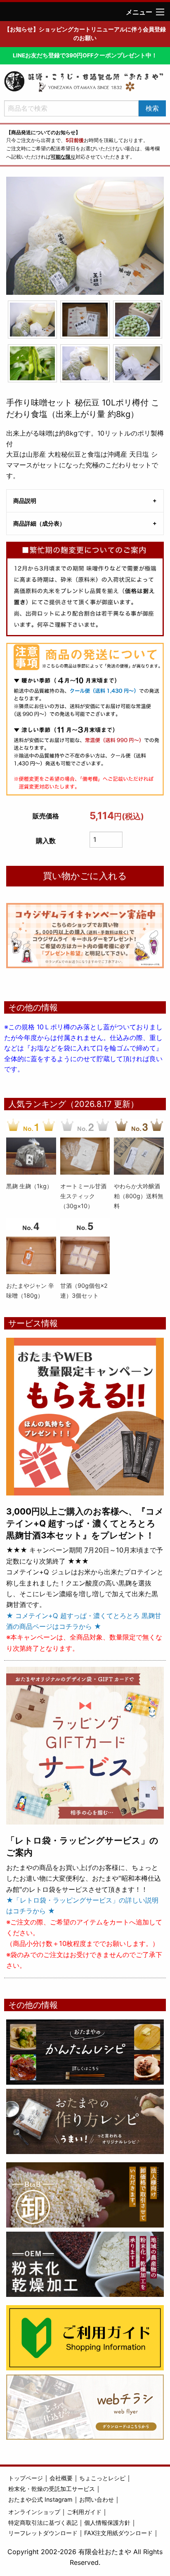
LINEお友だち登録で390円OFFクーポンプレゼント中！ (85, 55)
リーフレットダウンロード (43, 2533)
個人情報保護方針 (107, 2523)
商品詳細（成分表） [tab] (39, 523)
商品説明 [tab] (25, 501)
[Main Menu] (160, 12)
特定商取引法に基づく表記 (43, 2523)
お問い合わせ (97, 2499)
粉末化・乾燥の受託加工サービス (52, 2489)
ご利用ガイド (84, 2512)
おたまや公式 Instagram (40, 2499)
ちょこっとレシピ (102, 2478)
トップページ (26, 2478)
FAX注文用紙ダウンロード (118, 2533)
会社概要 (61, 2478)
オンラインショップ (34, 2512)
